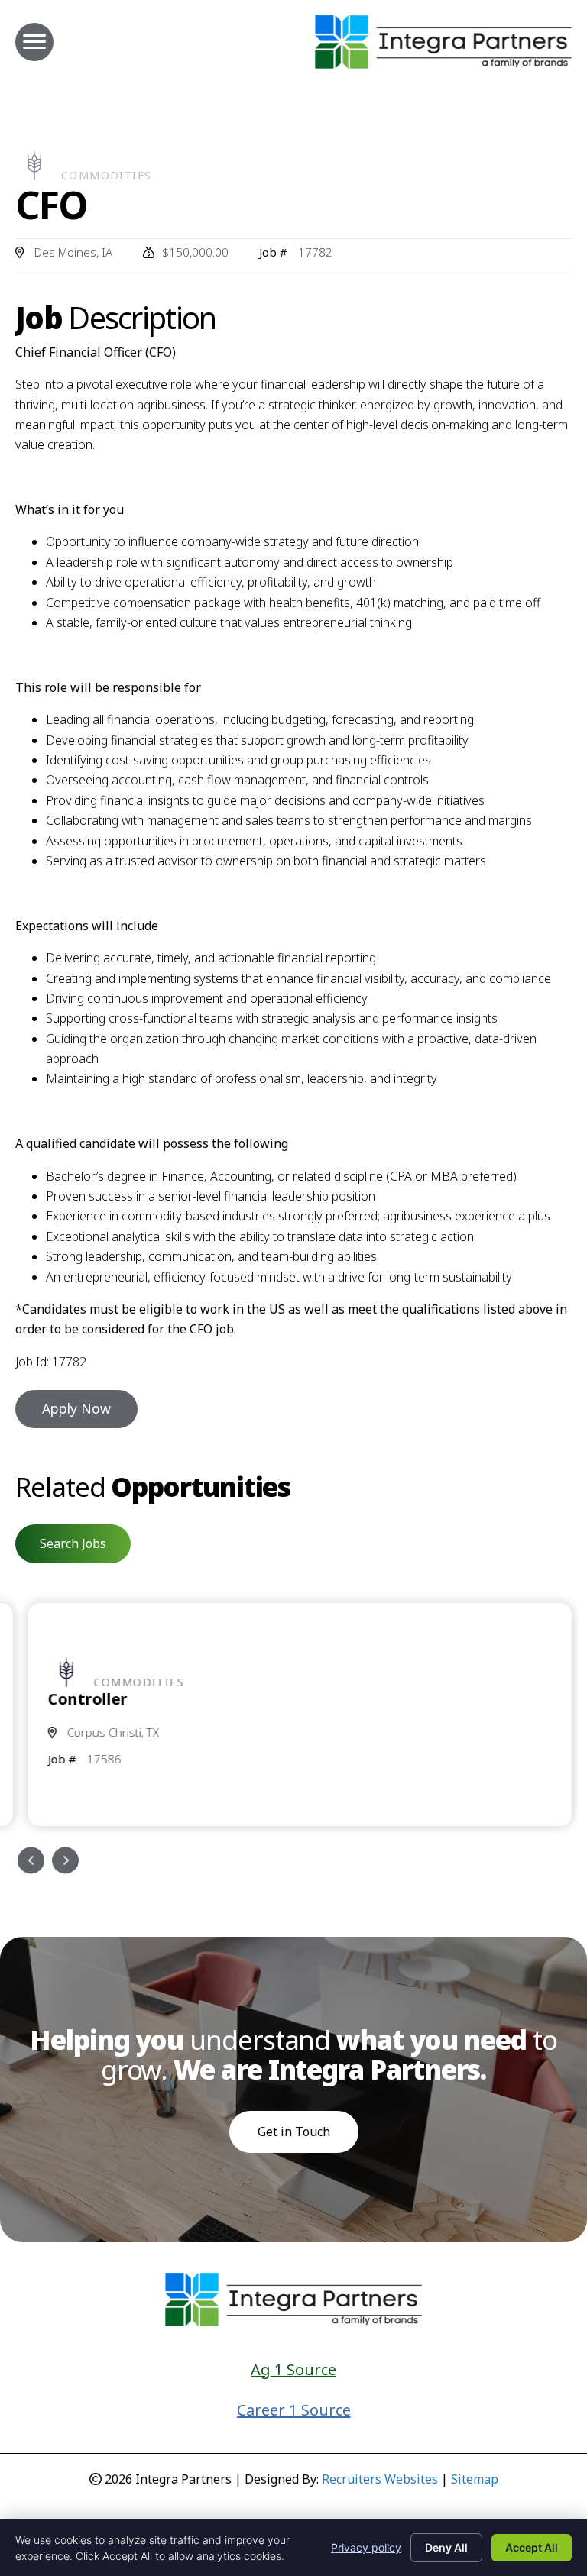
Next (65, 1860)
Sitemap (475, 2479)
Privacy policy (366, 2547)
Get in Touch (294, 2132)
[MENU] (34, 42)
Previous (31, 1860)
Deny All (446, 2547)
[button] (73, 1543)
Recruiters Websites (380, 2479)
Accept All (532, 2547)
